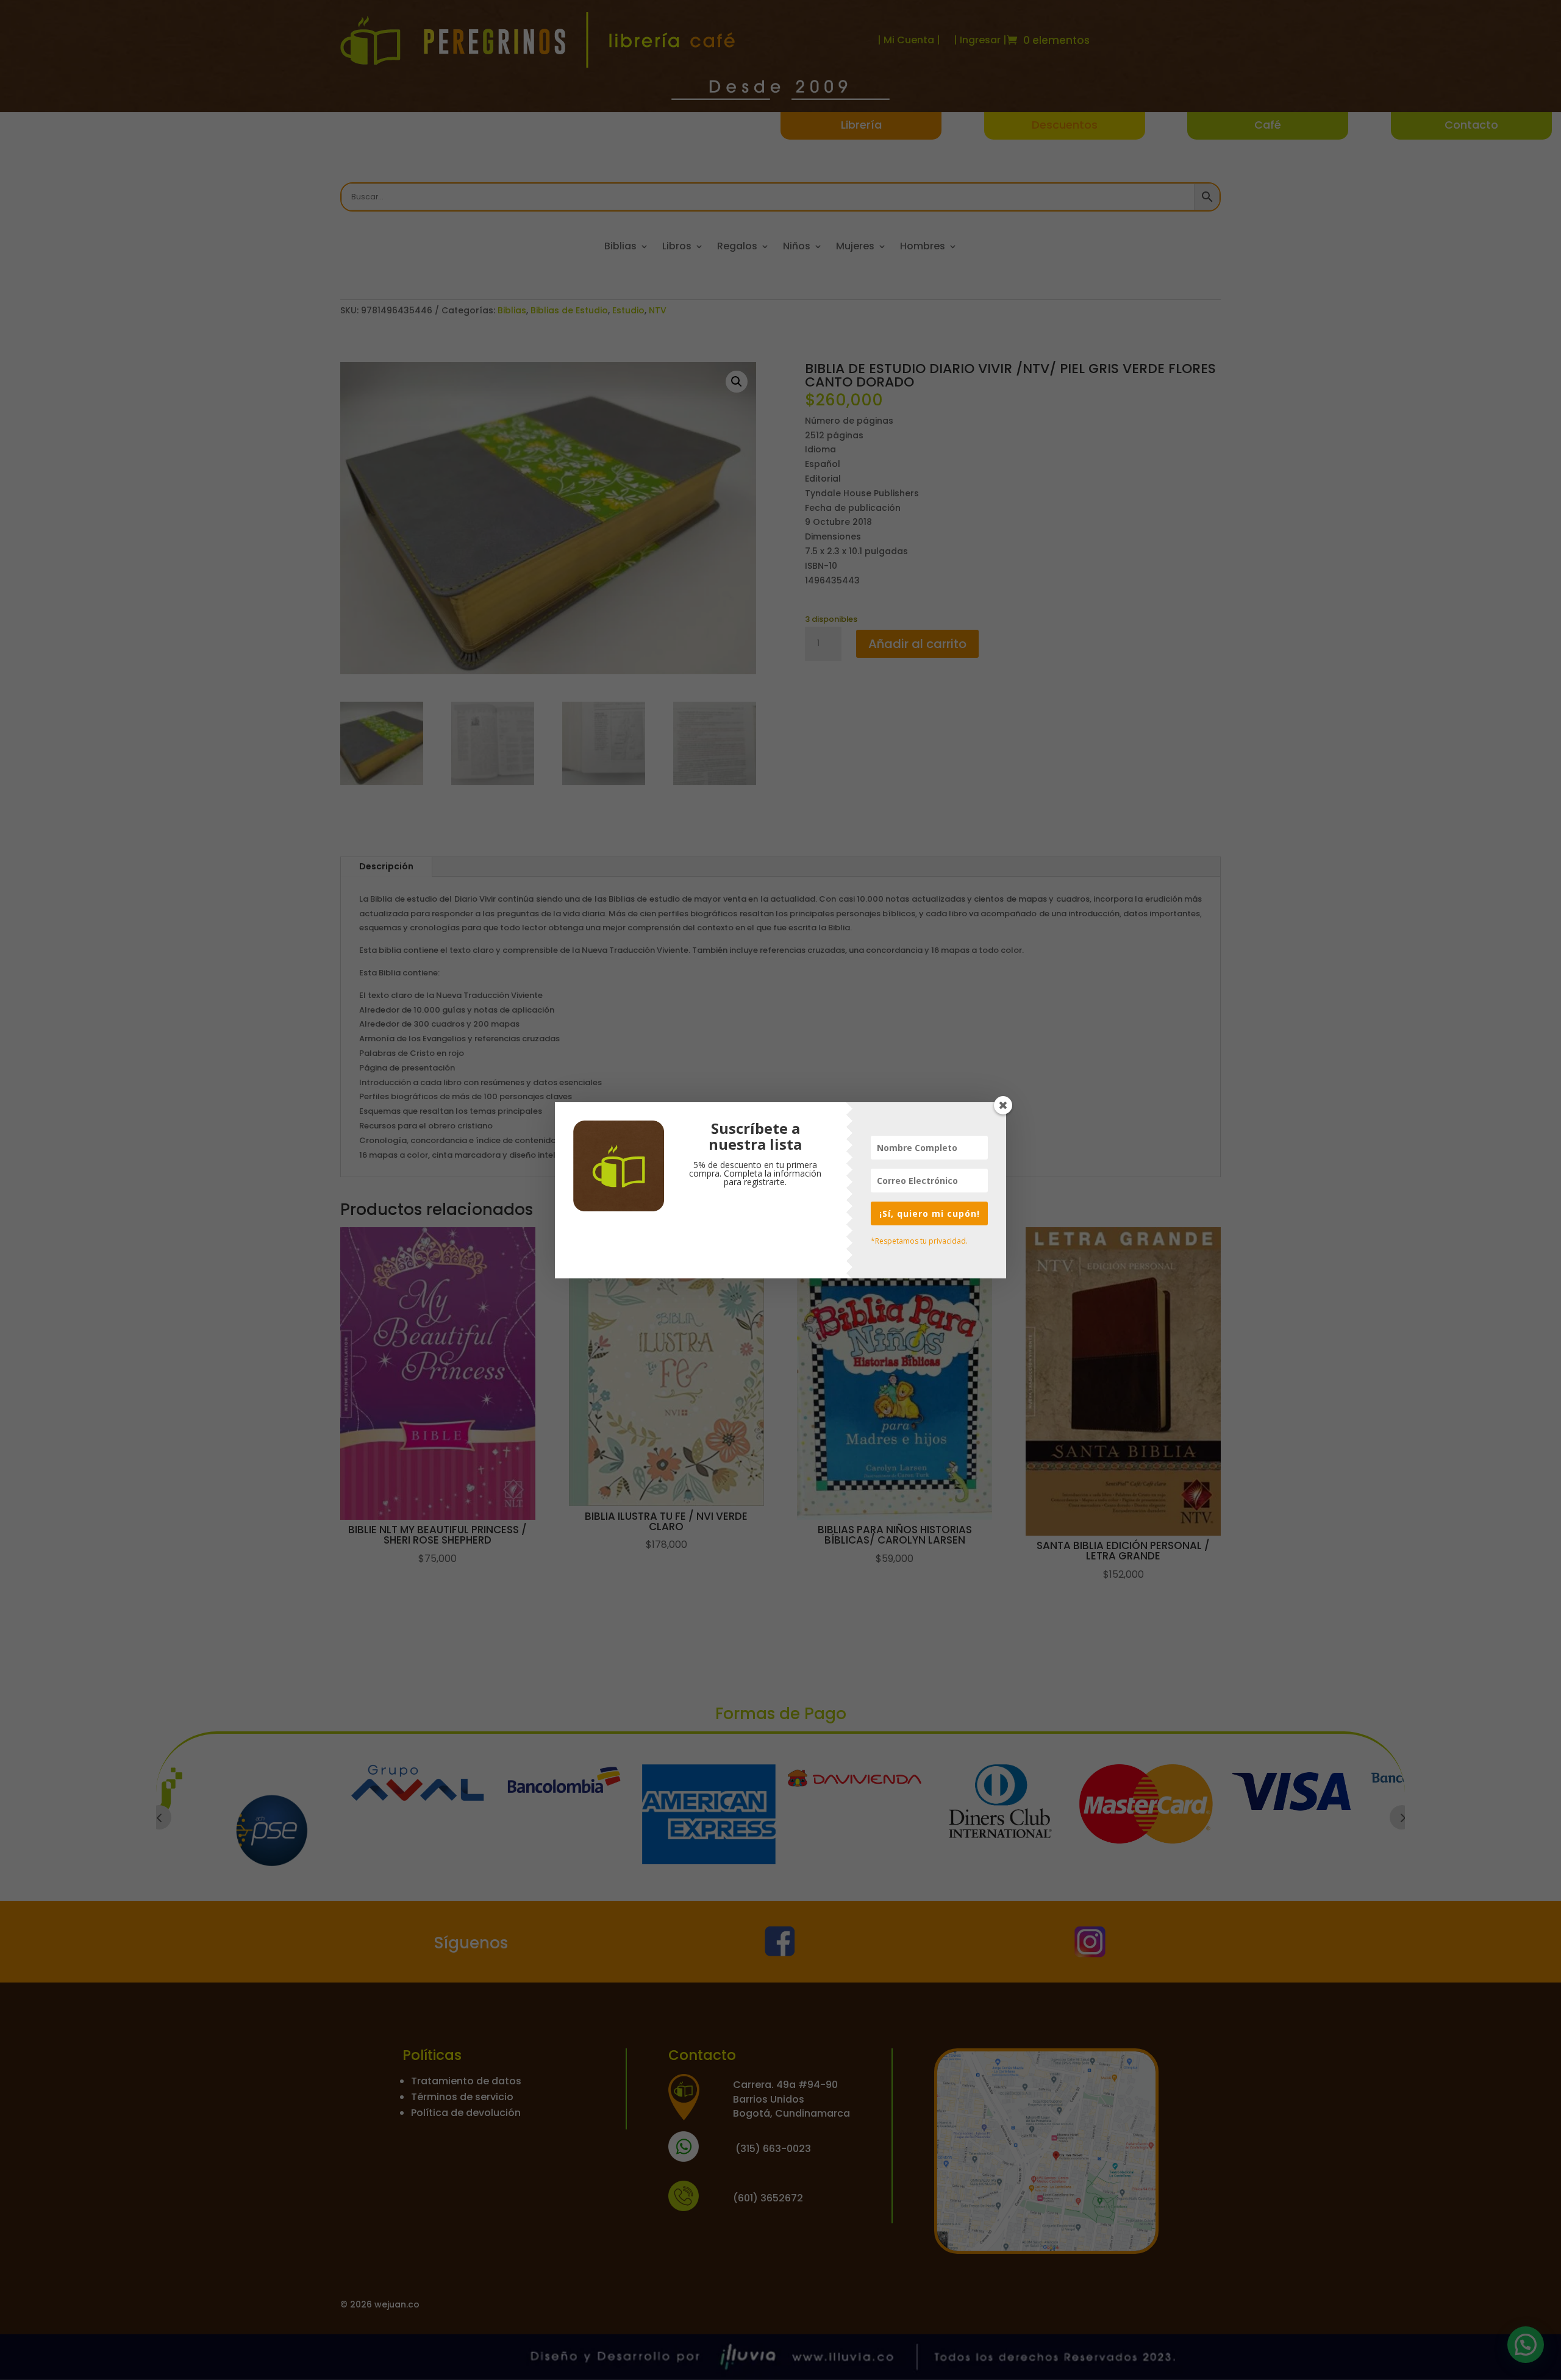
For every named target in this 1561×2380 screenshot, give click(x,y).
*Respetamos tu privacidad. (919, 1241)
